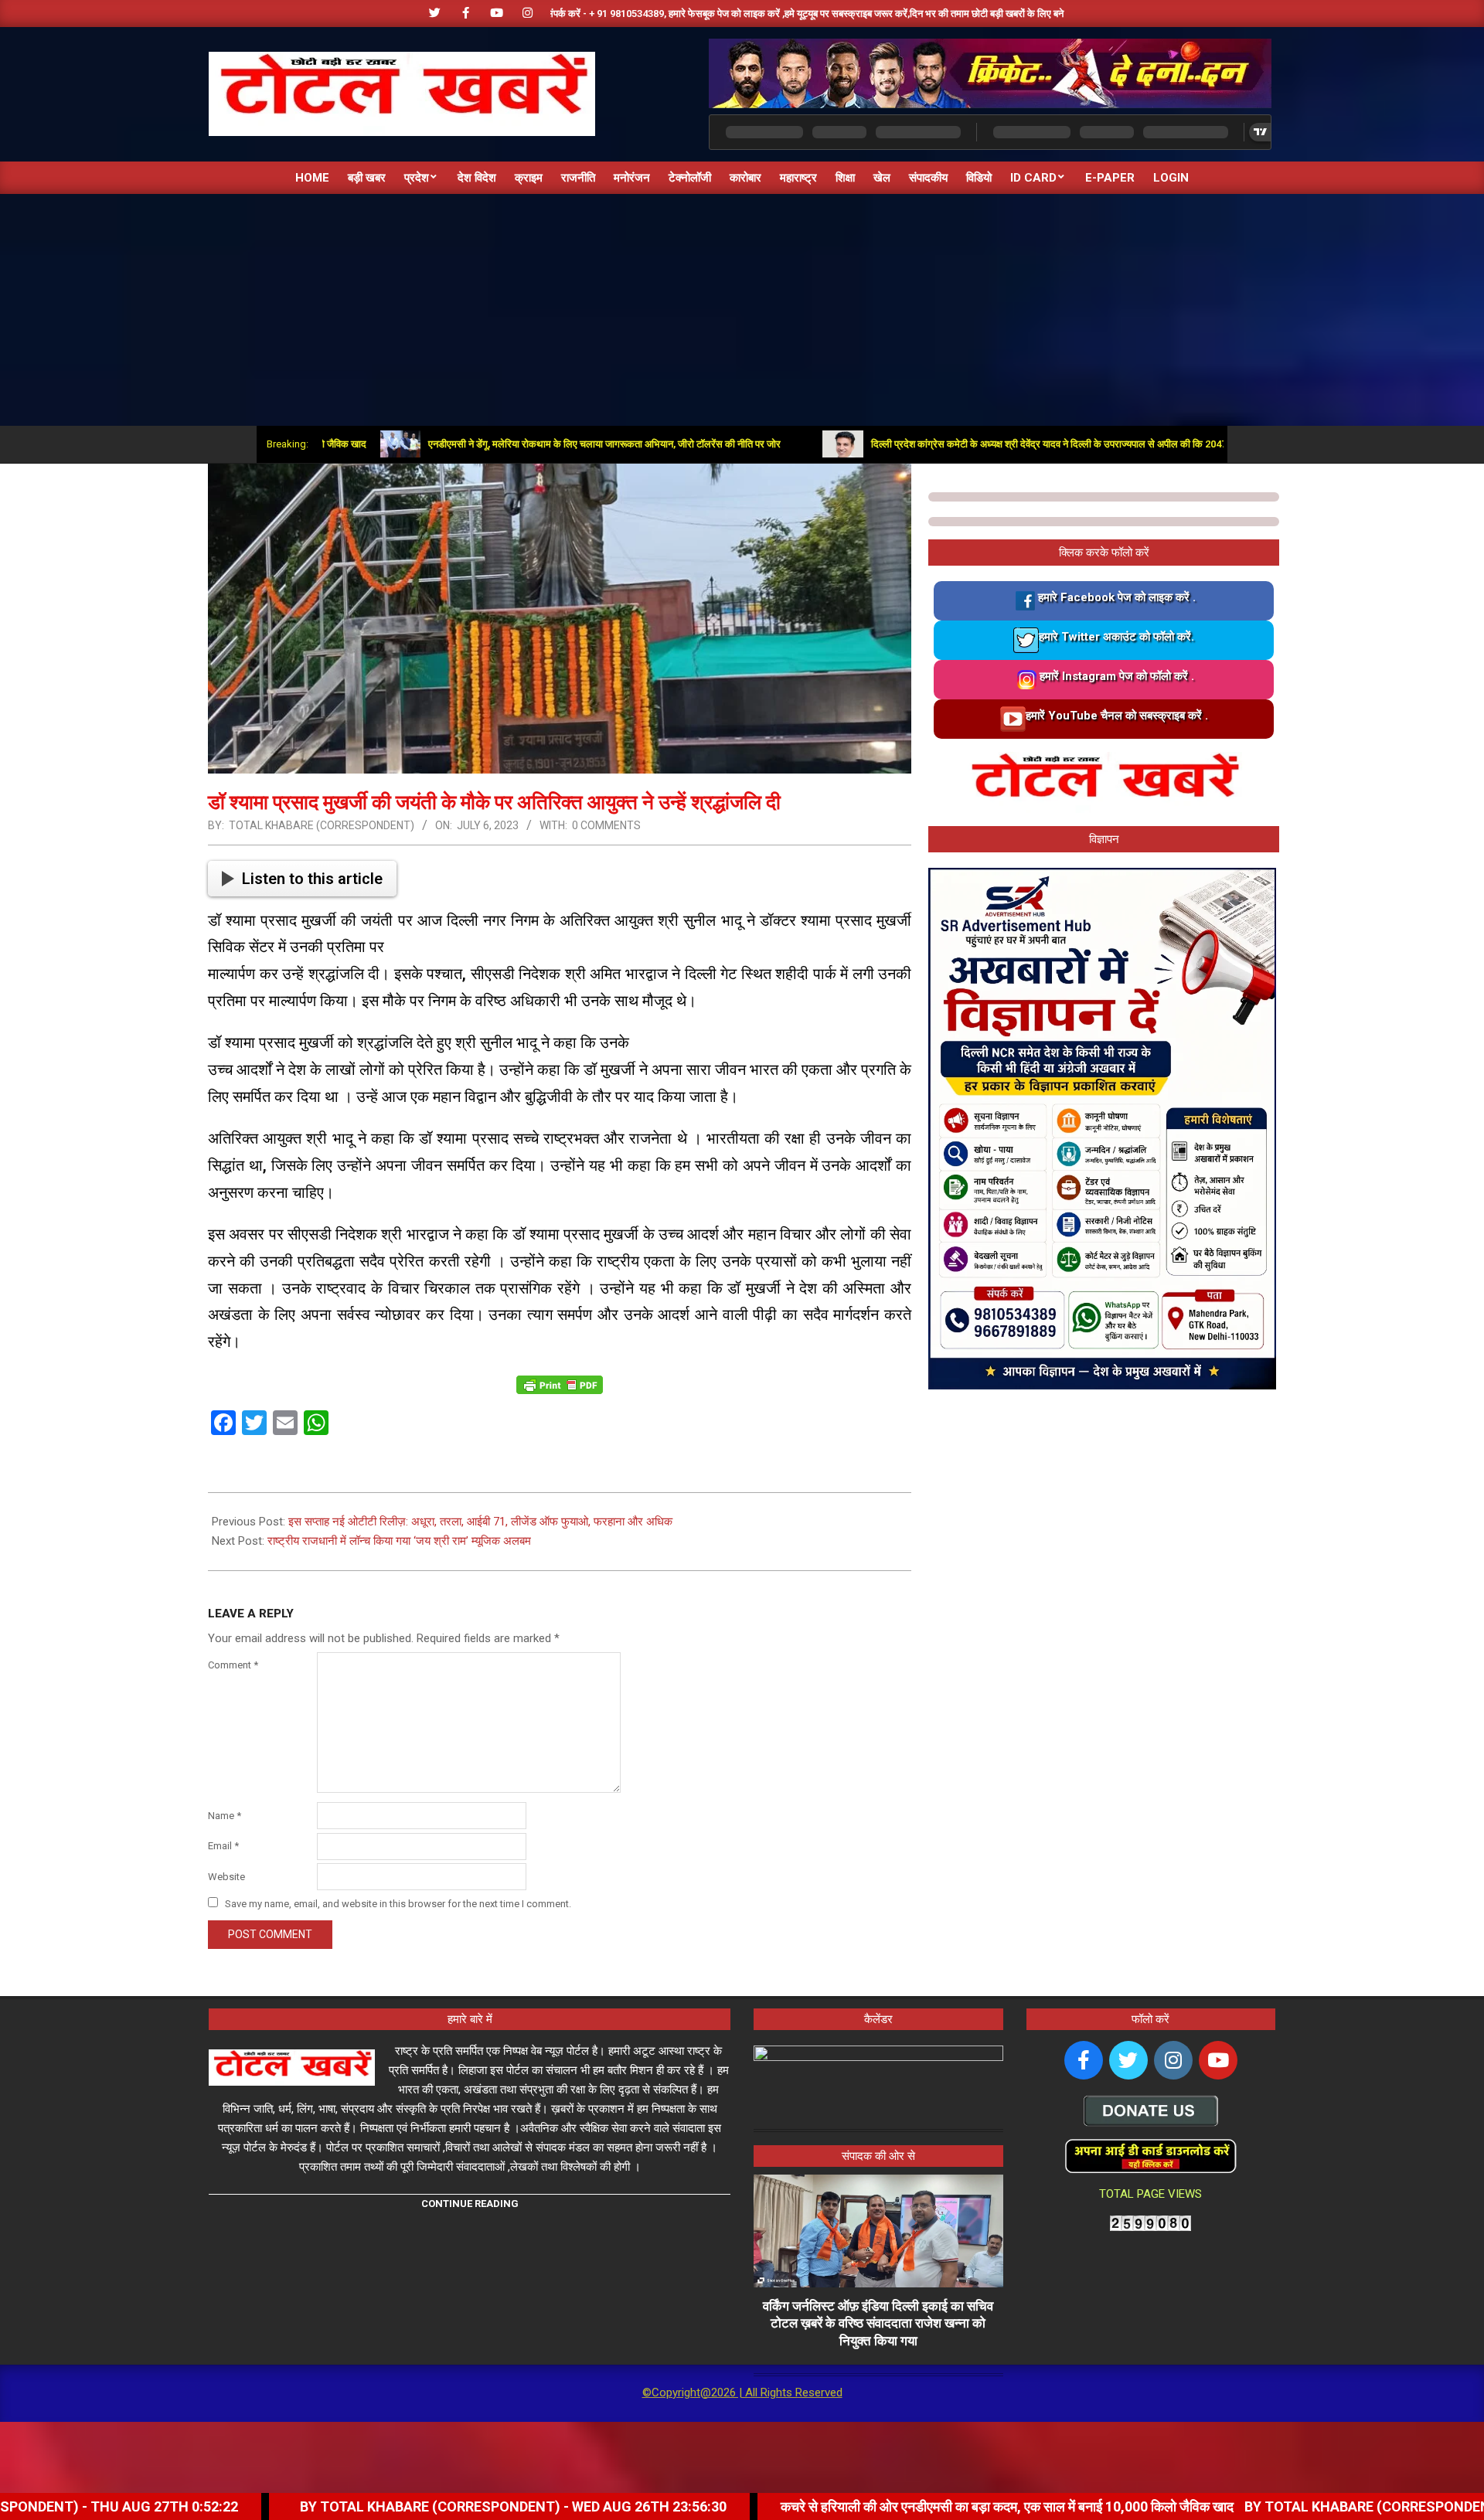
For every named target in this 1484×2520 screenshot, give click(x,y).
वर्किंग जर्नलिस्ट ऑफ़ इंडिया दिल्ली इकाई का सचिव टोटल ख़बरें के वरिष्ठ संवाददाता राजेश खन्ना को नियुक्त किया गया (878, 2323)
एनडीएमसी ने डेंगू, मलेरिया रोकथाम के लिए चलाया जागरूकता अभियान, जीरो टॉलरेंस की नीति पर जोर (516, 444)
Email (223, 1846)
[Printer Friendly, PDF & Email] (560, 1384)
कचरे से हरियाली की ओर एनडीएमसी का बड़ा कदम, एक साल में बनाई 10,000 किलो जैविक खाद (835, 2506)
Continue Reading (470, 2204)
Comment (233, 1665)
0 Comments (606, 825)
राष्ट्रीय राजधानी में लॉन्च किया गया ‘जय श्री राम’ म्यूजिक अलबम (399, 1541)
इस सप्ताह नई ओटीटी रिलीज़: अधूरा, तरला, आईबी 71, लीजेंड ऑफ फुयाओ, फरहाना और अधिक (480, 1522)
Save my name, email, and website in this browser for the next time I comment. (398, 1904)
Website (226, 1877)
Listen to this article (312, 879)
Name (225, 1816)
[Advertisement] (742, 310)
